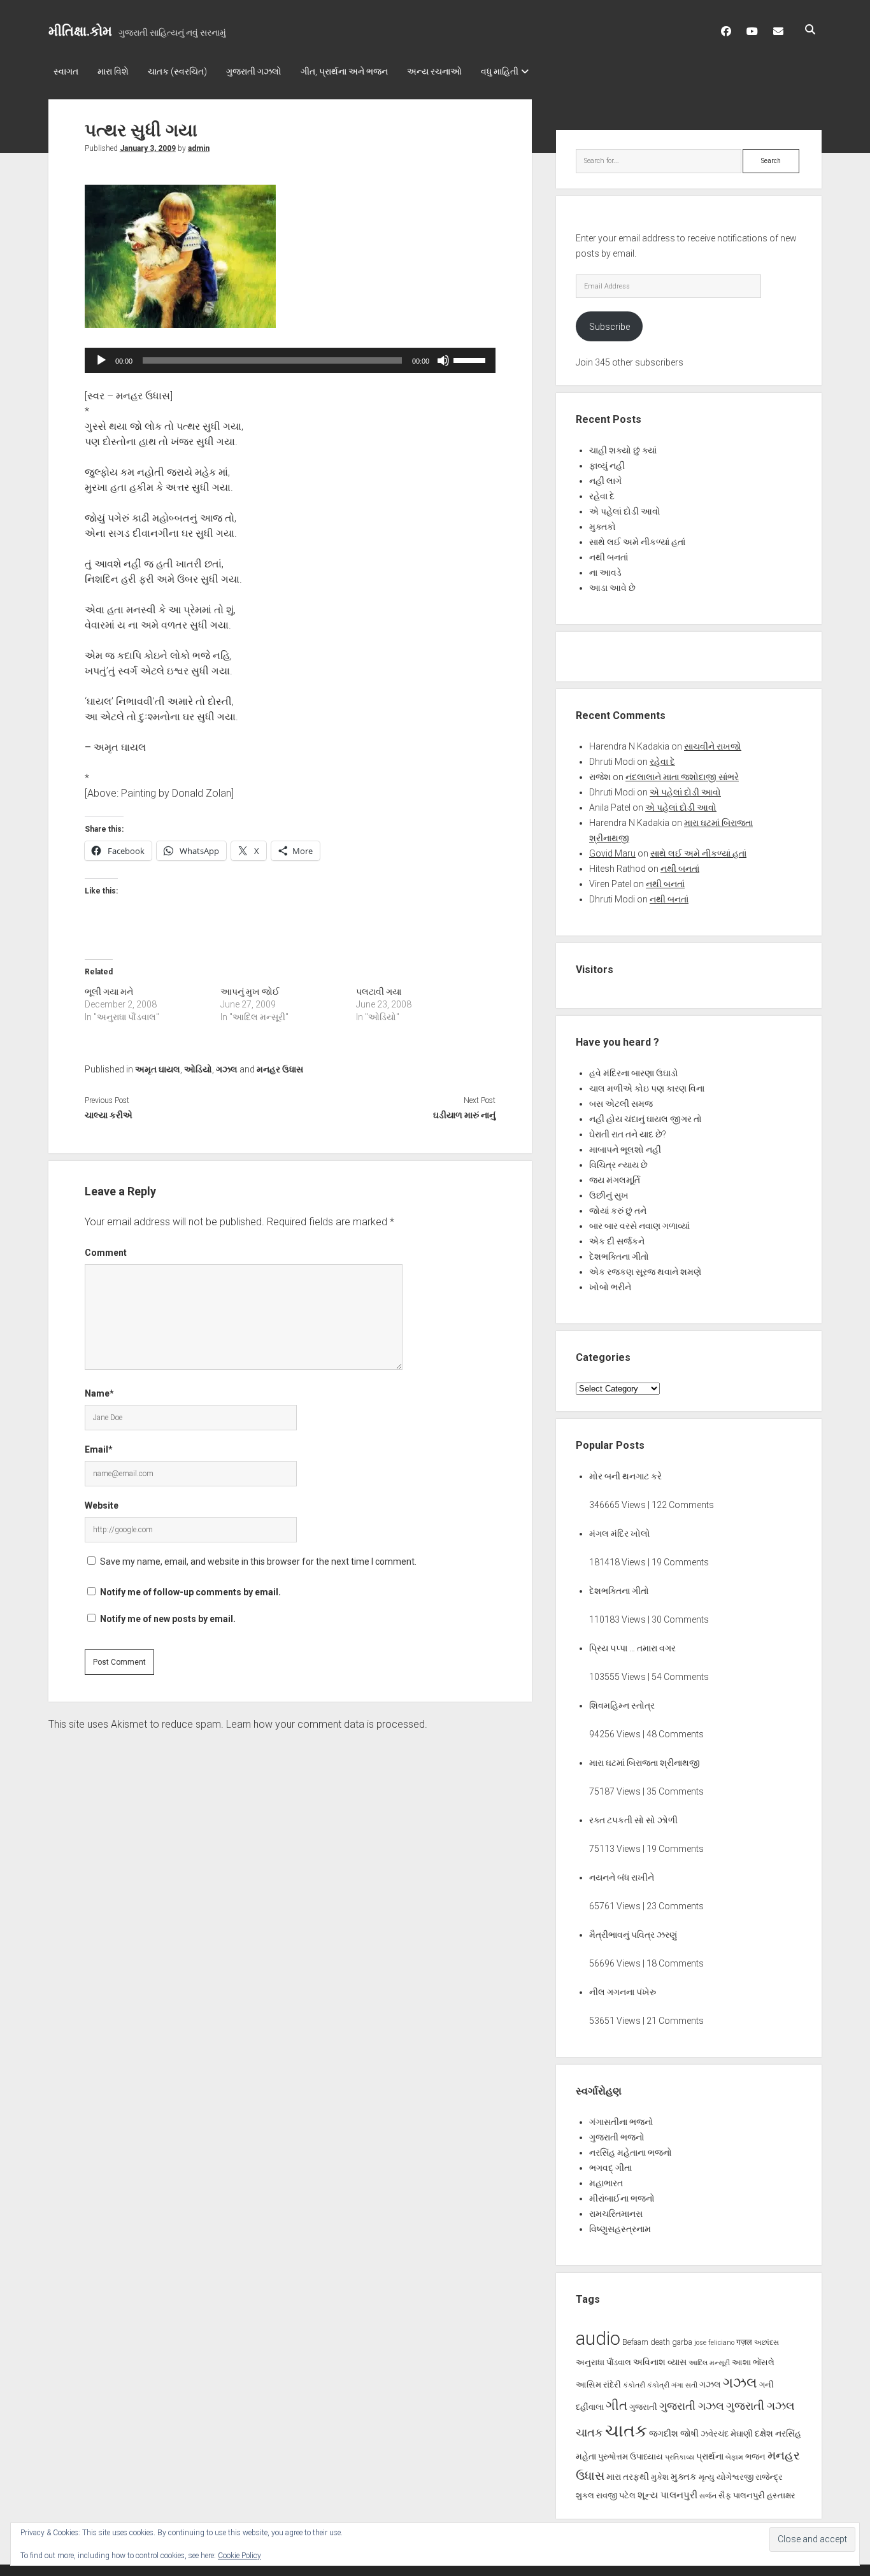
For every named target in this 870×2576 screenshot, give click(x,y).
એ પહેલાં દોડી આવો (625, 511)
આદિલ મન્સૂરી (709, 2363)
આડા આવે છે (612, 588)
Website (102, 1505)
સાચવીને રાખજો (713, 746)
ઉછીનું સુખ (609, 1195)
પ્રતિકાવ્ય (680, 2457)
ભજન (755, 2457)
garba (682, 2342)
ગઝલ (227, 1069)
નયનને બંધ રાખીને (622, 1877)
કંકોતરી (634, 2385)
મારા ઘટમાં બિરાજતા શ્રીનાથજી (645, 1763)
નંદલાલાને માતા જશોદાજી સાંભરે (682, 777)
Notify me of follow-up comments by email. (190, 1592)
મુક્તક (684, 2477)
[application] (290, 360)
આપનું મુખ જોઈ (250, 992)
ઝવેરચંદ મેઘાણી (727, 2434)
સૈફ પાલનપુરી (742, 2495)
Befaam (635, 2342)
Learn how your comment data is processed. (327, 1724)
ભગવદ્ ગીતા (610, 2168)
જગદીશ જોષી (674, 2433)
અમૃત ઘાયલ (158, 1069)
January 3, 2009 (148, 148)
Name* (99, 1393)
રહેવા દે (602, 496)
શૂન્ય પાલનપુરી (667, 2495)
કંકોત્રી (658, 2385)
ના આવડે (605, 573)
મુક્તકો (603, 527)
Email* (99, 1449)
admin (199, 148)
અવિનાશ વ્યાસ (660, 2362)
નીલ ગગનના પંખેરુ (623, 1992)
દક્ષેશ (764, 2433)
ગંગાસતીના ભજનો (621, 2122)
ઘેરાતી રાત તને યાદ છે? (628, 1134)
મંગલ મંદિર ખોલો (620, 1534)
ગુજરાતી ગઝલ (692, 2406)
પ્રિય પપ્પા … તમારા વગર (632, 1648)
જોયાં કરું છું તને (618, 1211)
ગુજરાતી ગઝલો (254, 71)
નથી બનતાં (609, 557)
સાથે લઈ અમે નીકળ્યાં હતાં (637, 542)
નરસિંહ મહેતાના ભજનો (631, 2153)
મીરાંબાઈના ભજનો (622, 2198)
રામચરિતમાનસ (616, 2214)
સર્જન (708, 2496)
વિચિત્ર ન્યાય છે (618, 1165)
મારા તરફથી (628, 2477)
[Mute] (443, 360)
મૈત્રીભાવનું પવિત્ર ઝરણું (633, 1935)
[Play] (101, 360)
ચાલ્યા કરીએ (109, 1115)
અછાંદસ (767, 2343)
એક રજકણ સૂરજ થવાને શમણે (645, 1272)
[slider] (471, 359)
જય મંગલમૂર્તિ (615, 1180)
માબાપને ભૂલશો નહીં (625, 1149)
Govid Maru (612, 853)
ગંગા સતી (684, 2385)
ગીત (617, 2405)
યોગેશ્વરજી (735, 2477)
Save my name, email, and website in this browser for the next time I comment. (258, 1562)
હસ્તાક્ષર (781, 2495)
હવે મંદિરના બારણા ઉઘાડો (634, 1073)
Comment (106, 1253)
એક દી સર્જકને (617, 1241)
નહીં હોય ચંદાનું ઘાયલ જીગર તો (645, 1119)
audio (598, 2338)
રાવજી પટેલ (616, 2495)
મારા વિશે (113, 71)
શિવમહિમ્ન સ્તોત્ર (622, 1705)
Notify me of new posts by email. (168, 1619)
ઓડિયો (198, 1069)
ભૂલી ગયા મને (109, 992)
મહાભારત (606, 2183)
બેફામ (734, 2457)
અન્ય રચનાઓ (434, 71)
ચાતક (589, 2433)
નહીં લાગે (605, 481)
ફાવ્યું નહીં (607, 466)
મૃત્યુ (707, 2477)
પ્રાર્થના (710, 2456)
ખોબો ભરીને (610, 1287)
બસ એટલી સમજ (621, 1104)
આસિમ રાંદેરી (598, 2385)
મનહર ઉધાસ (280, 1069)
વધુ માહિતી (500, 71)
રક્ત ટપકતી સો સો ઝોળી (633, 1820)
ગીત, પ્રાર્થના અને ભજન (344, 71)
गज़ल (744, 2342)
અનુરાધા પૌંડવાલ (603, 2362)
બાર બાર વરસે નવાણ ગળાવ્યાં (639, 1226)
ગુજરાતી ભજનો (617, 2137)
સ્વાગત (66, 71)
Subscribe (610, 327)
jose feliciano (714, 2343)
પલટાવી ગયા (379, 992)
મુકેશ (660, 2477)
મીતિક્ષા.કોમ (80, 31)
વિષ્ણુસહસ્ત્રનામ (620, 2229)
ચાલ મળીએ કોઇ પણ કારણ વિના (647, 1088)
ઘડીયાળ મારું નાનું (464, 1115)
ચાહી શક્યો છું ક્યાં (623, 450)
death (660, 2342)
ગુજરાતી (643, 2407)
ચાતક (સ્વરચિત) (177, 71)
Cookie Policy (239, 2556)
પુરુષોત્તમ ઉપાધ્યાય (631, 2457)
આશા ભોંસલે (753, 2362)
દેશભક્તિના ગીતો (619, 1256)
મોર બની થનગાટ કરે (625, 1476)
